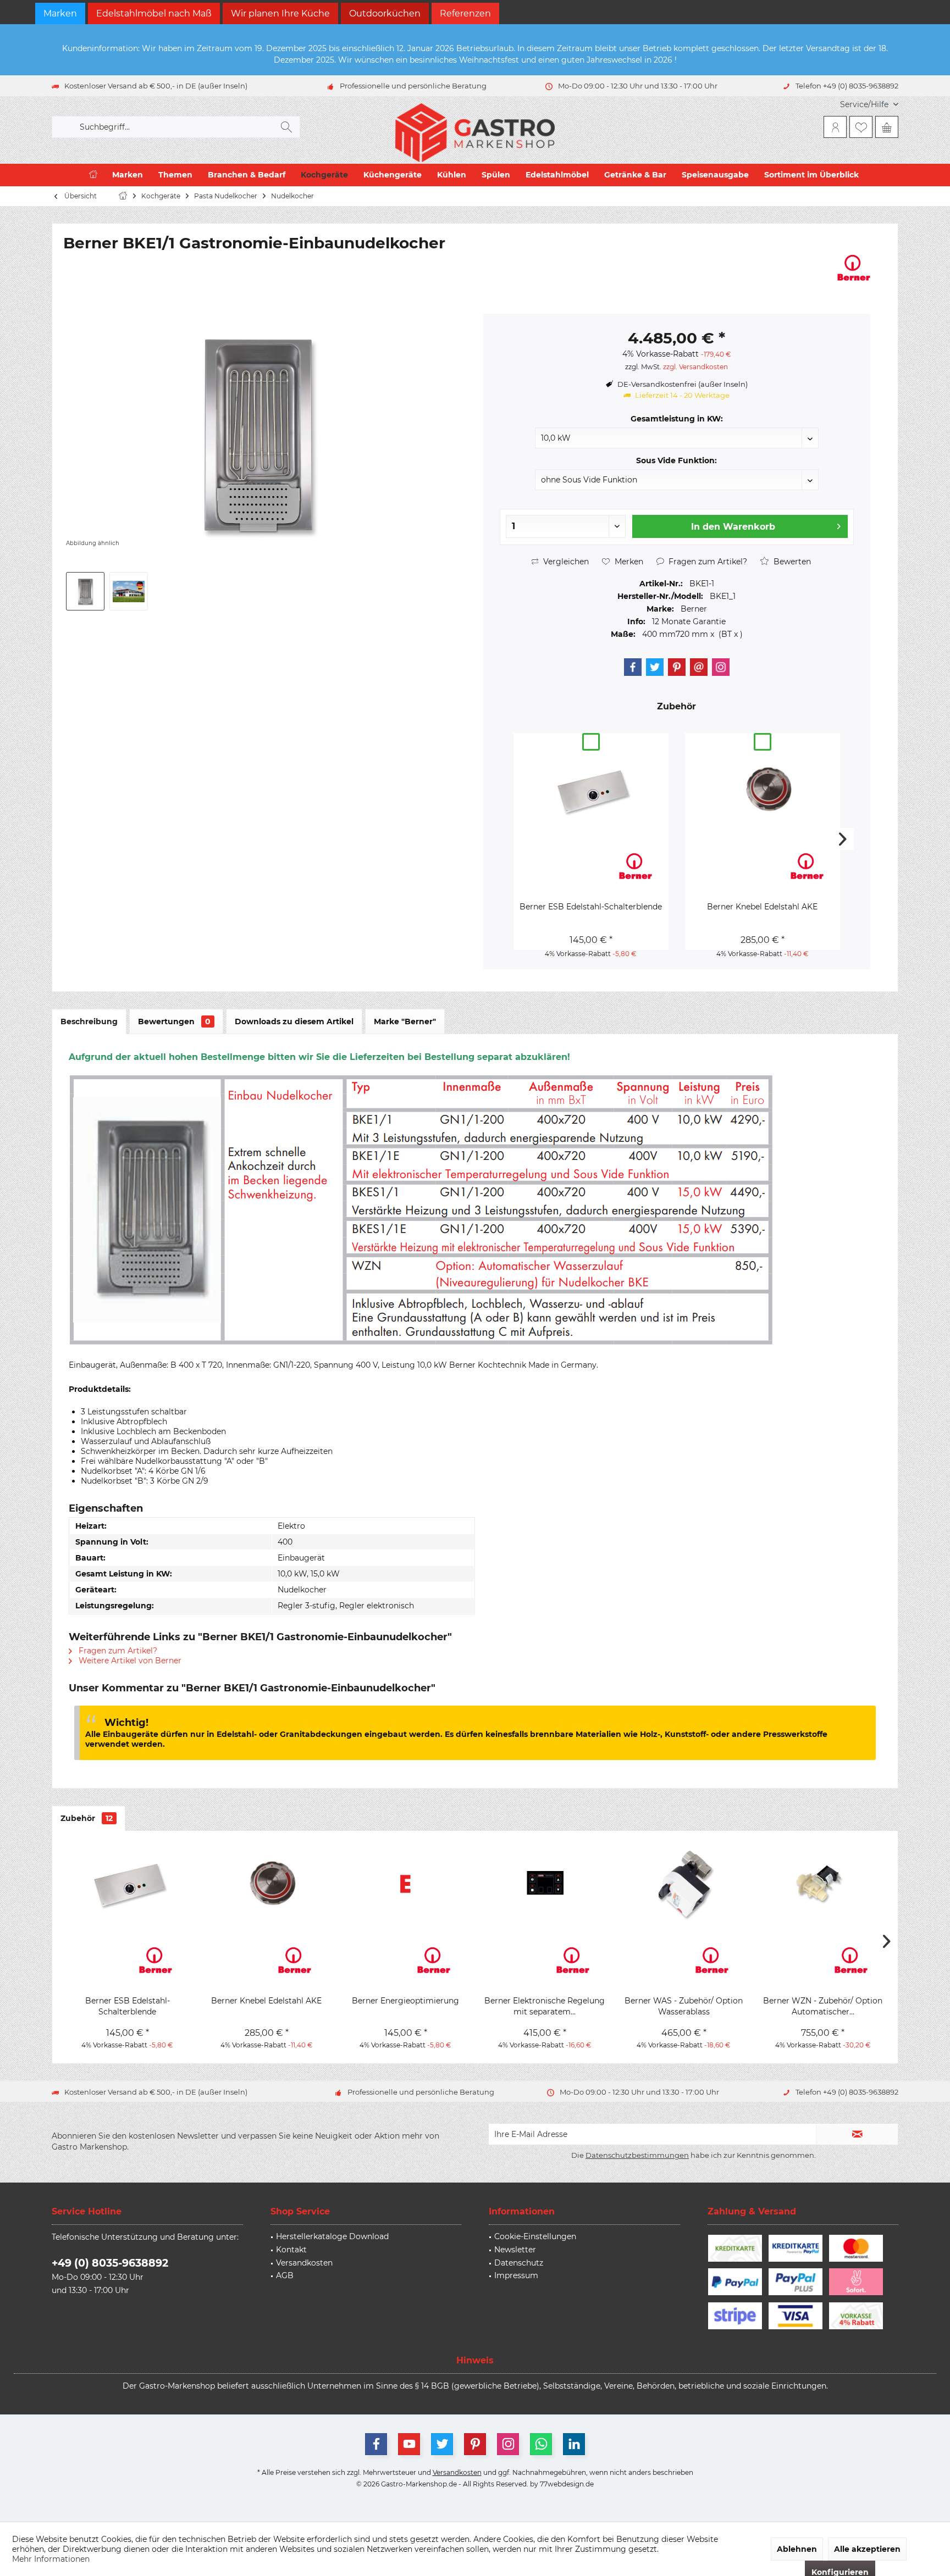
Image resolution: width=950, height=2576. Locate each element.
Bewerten (791, 562)
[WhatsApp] (541, 2444)
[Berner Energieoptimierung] (405, 1883)
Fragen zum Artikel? (707, 562)
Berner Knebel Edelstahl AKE (762, 907)
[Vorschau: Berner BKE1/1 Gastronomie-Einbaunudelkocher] (85, 591)
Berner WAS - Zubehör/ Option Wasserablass (684, 2006)
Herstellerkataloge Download (332, 2236)
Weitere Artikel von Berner (129, 1661)
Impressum (516, 2275)
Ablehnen (797, 2549)
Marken (60, 13)
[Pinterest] (677, 667)
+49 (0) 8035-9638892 (110, 2263)
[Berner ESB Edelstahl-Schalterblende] (591, 789)
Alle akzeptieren (867, 2549)
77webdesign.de (567, 2484)
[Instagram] (721, 667)
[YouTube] (409, 2444)
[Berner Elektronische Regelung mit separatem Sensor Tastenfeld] (545, 1883)
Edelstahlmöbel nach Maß (154, 13)
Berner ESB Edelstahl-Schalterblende (591, 907)
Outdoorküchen (385, 13)
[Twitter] (655, 667)
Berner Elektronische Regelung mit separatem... (545, 2006)
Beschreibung (89, 1021)
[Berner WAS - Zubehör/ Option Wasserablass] (684, 1883)
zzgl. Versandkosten (695, 367)
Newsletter (515, 2250)
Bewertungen (174, 1021)
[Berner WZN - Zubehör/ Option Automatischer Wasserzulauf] (823, 1883)
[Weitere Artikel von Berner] (854, 268)
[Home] (93, 175)
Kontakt (291, 2250)
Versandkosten (304, 2263)
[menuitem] (865, 105)
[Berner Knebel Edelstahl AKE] (763, 789)
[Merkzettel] (861, 127)
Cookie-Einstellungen (535, 2236)
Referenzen (465, 13)
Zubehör (87, 1818)
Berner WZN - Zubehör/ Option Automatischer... (823, 2006)
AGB (285, 2275)
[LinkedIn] (574, 2444)
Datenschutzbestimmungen (637, 2155)
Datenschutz (519, 2263)
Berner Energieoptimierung (405, 2001)
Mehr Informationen (51, 2559)
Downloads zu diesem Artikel (294, 1021)
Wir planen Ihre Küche (280, 13)
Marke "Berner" (405, 1021)
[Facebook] (633, 667)
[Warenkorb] (887, 127)
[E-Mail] (699, 667)
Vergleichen (565, 562)
